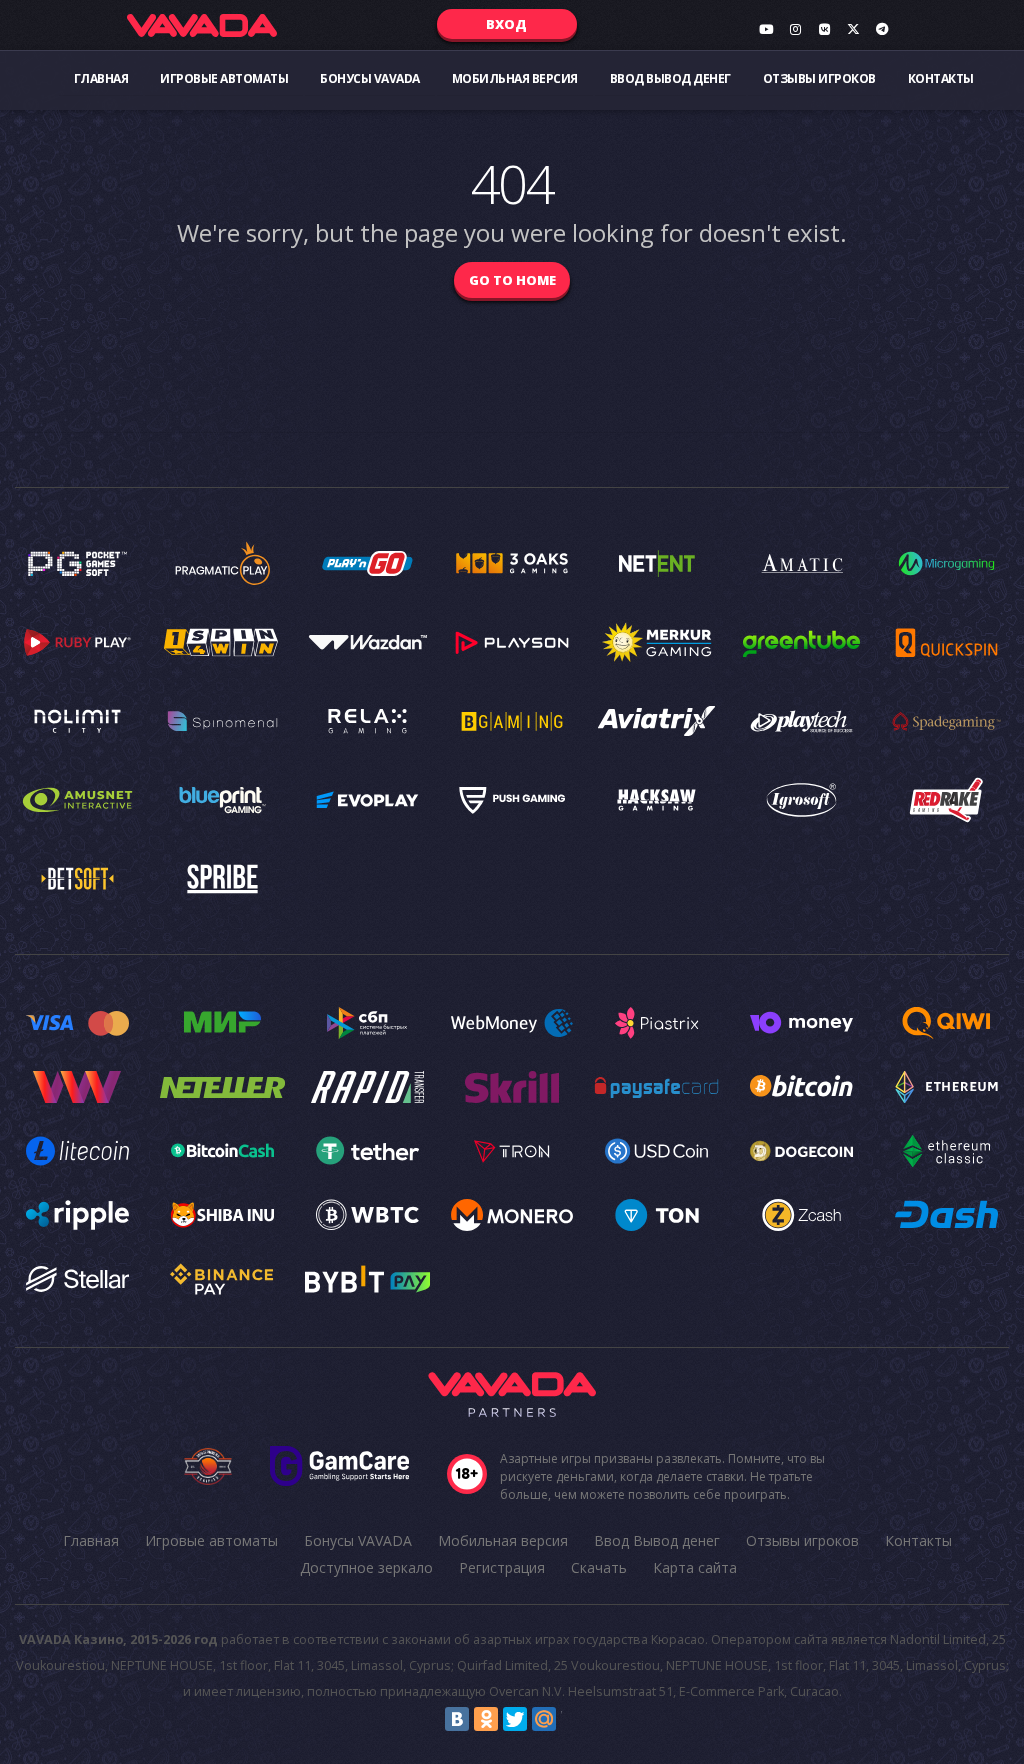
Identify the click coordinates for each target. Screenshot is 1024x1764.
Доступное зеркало (366, 1567)
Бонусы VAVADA (370, 78)
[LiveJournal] (573, 1719)
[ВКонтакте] (457, 1719)
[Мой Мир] (544, 1719)
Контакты (941, 78)
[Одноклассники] (486, 1719)
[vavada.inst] (795, 29)
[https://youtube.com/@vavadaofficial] (766, 29)
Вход (506, 24)
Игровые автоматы (224, 78)
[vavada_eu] (853, 29)
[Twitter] (515, 1719)
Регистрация (502, 1567)
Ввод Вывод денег (670, 78)
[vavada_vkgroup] (824, 29)
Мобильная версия (515, 78)
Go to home (512, 280)
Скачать (599, 1567)
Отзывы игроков (819, 78)
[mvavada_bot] (882, 29)
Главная (101, 78)
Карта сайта (695, 1567)
